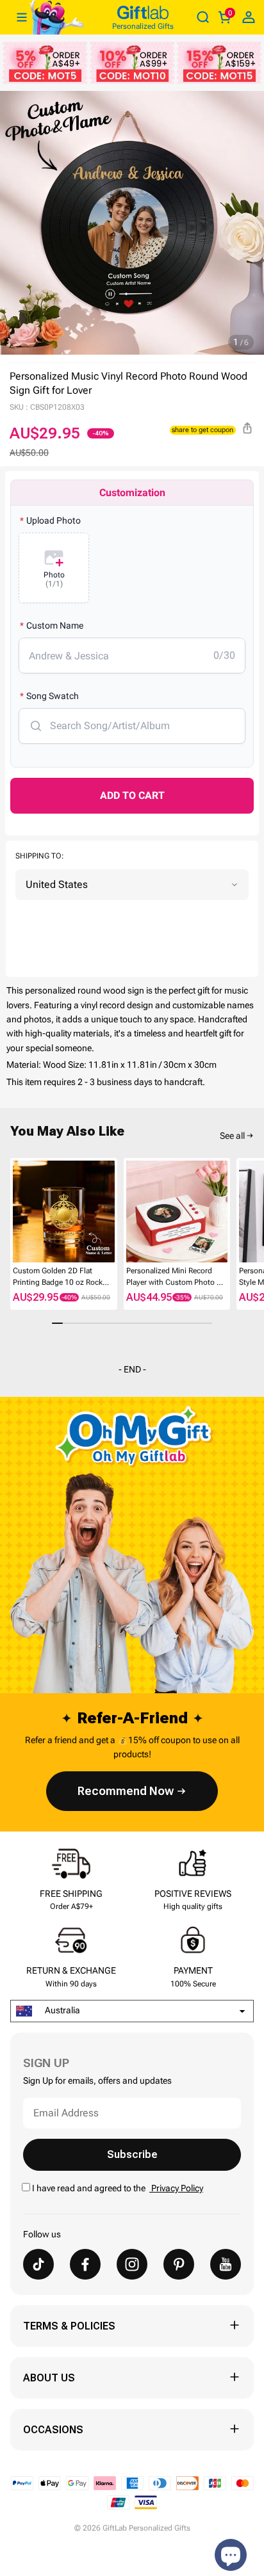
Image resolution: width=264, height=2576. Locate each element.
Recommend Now (126, 1791)
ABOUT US (49, 2378)
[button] (15, 1212)
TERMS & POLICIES (69, 2326)
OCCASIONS (53, 2430)
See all (232, 1136)
